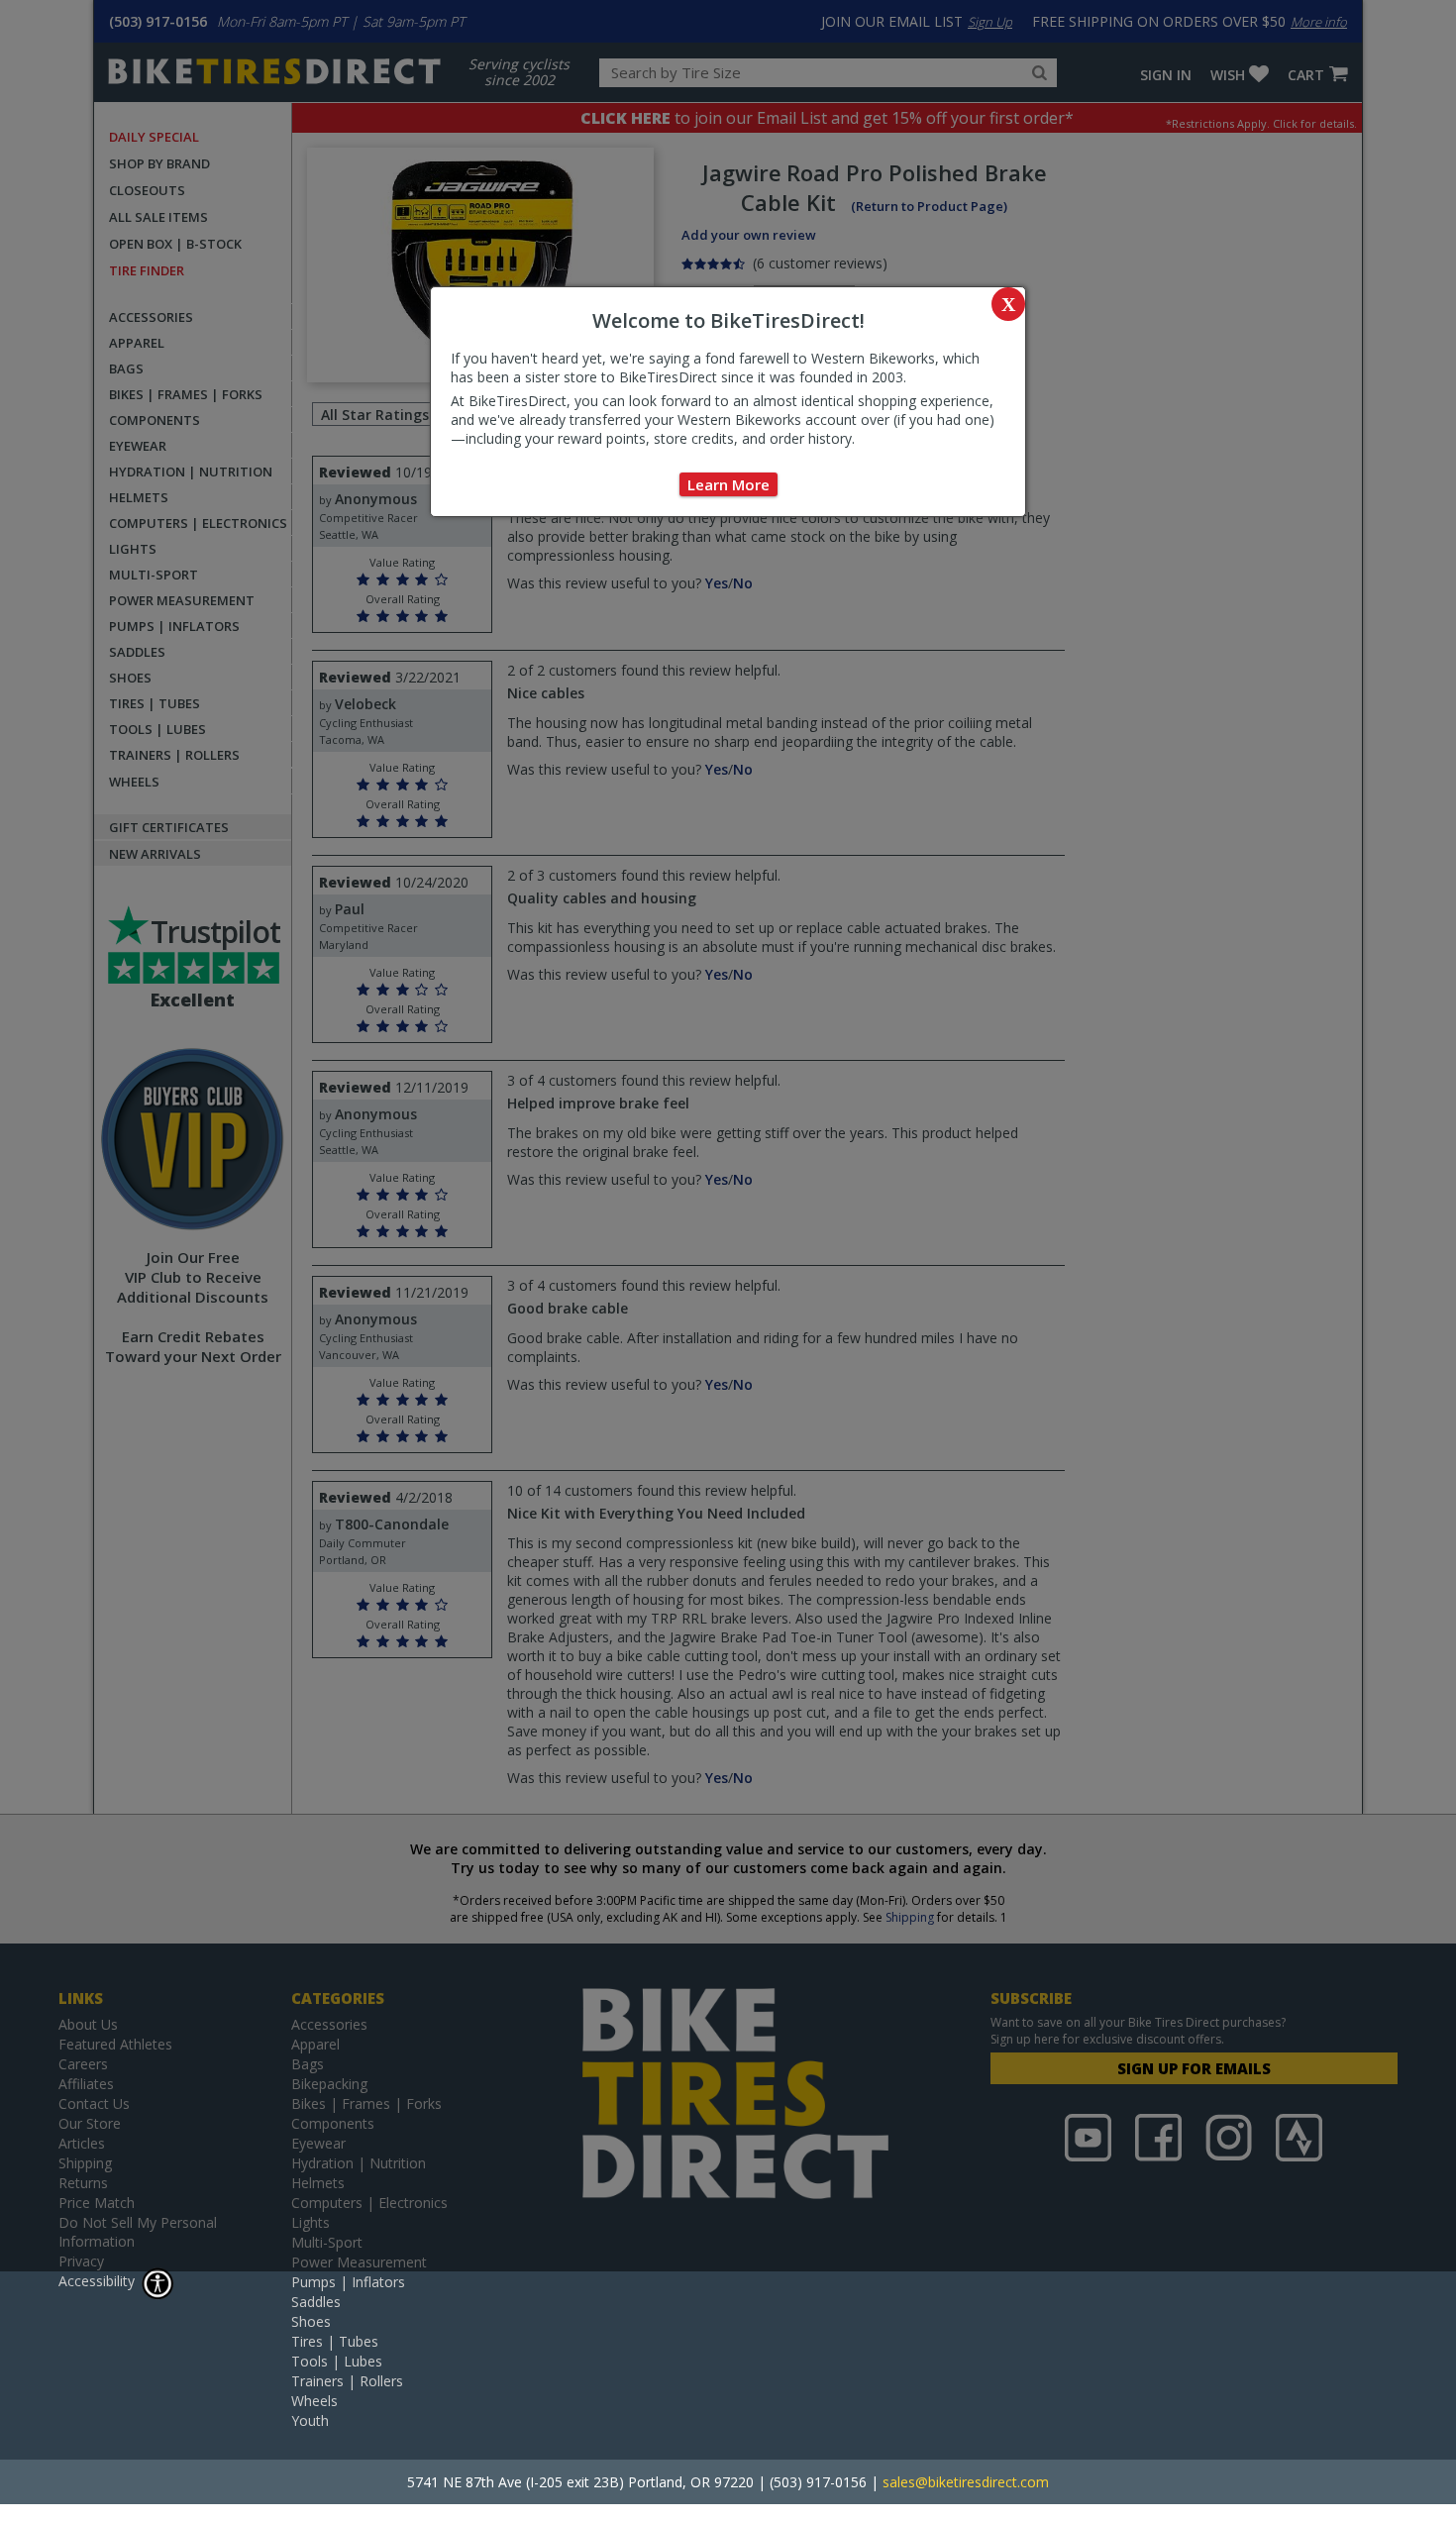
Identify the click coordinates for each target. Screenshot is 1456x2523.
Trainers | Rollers (347, 2381)
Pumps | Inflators (348, 2282)
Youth (310, 2420)
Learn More (728, 484)
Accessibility (97, 2281)
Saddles (316, 2302)
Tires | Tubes (335, 2341)
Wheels (314, 2401)
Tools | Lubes (337, 2361)
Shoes (311, 2321)
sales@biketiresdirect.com (966, 2482)
